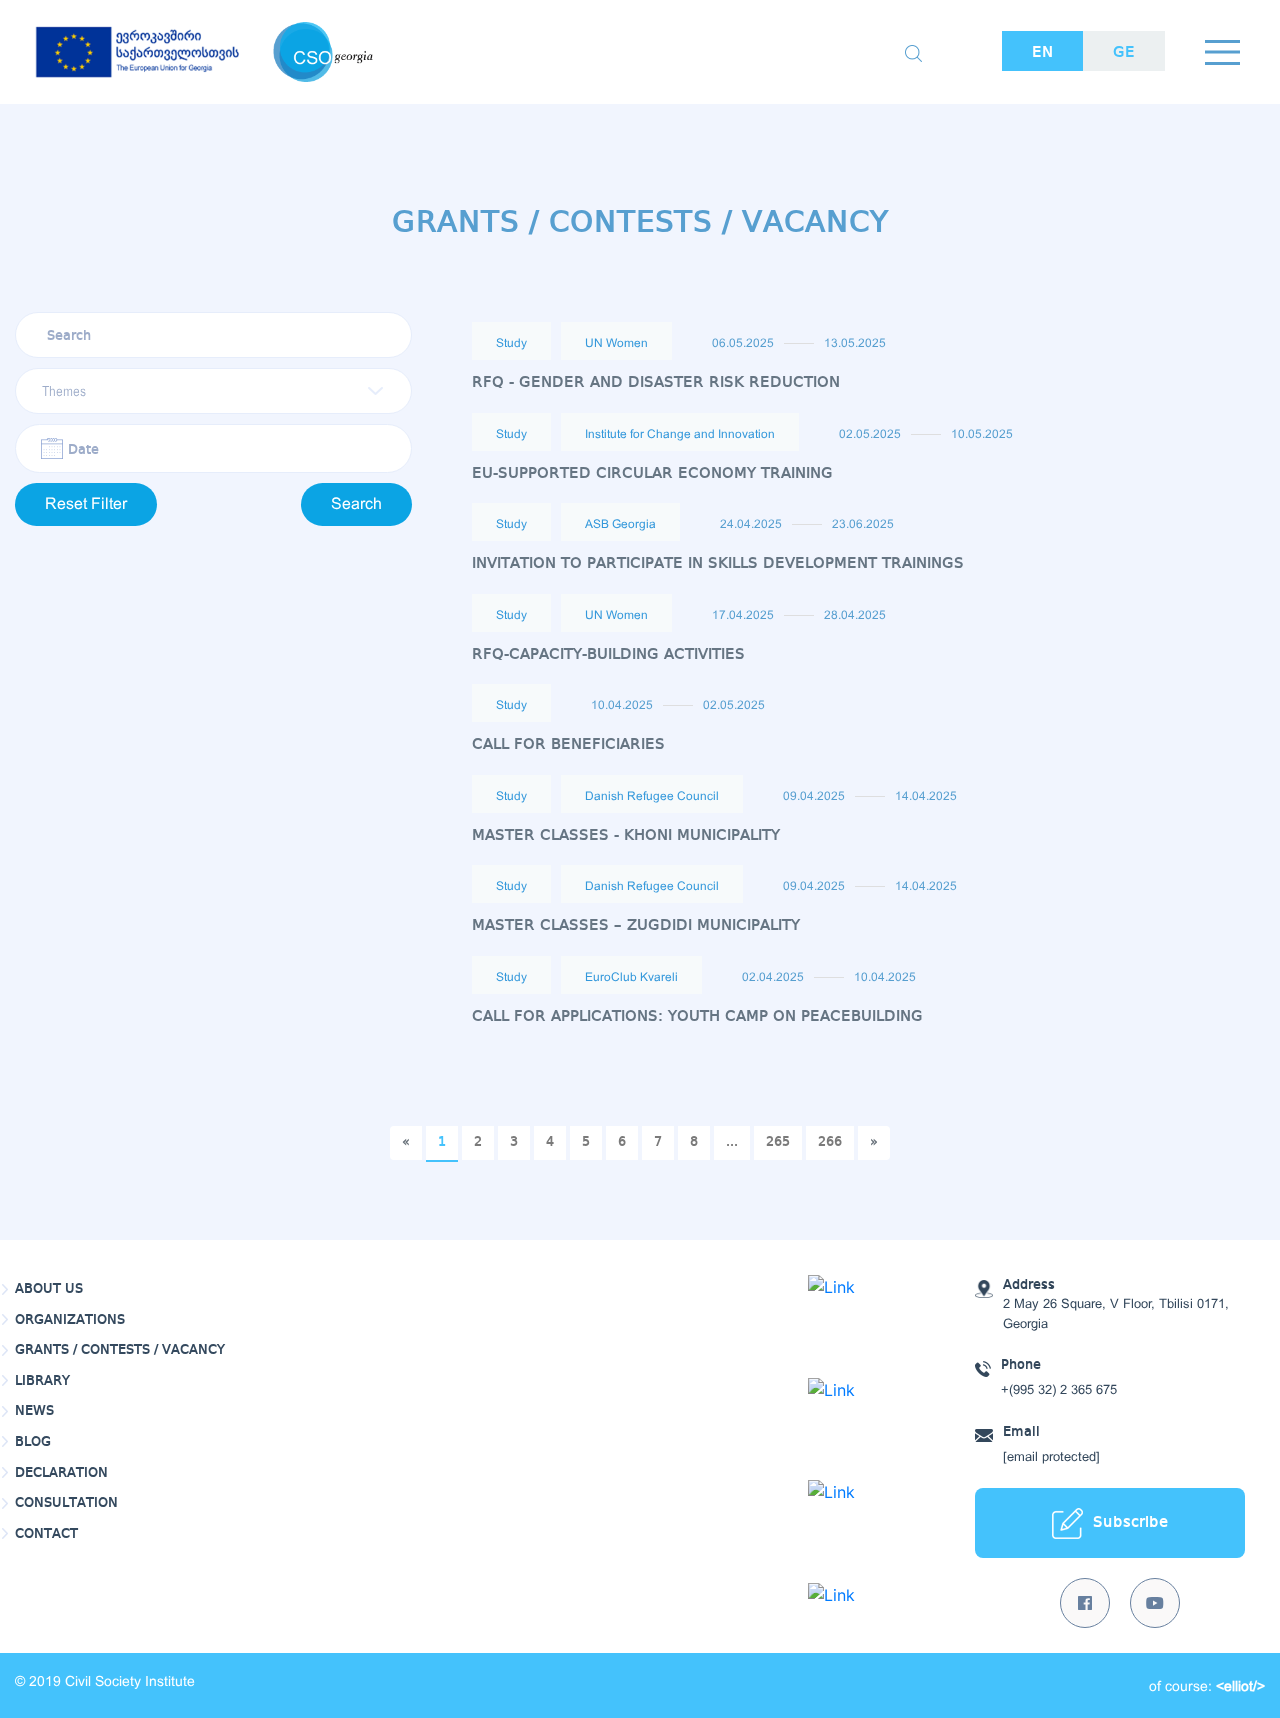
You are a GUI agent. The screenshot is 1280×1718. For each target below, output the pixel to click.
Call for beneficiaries (568, 744)
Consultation (66, 1503)
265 (778, 1142)
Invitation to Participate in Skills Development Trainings (718, 563)
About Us (49, 1289)
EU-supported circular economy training (652, 473)
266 (830, 1142)
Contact (46, 1534)
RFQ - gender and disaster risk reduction (656, 382)
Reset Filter (86, 504)
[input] (213, 448)
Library (42, 1381)
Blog (33, 1442)
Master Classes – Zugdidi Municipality (636, 925)
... (732, 1142)
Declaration (61, 1473)
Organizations (70, 1320)
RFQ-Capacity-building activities (608, 654)
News (34, 1411)
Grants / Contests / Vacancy (120, 1350)
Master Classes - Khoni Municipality (626, 835)
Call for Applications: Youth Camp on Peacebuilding (697, 1016)
